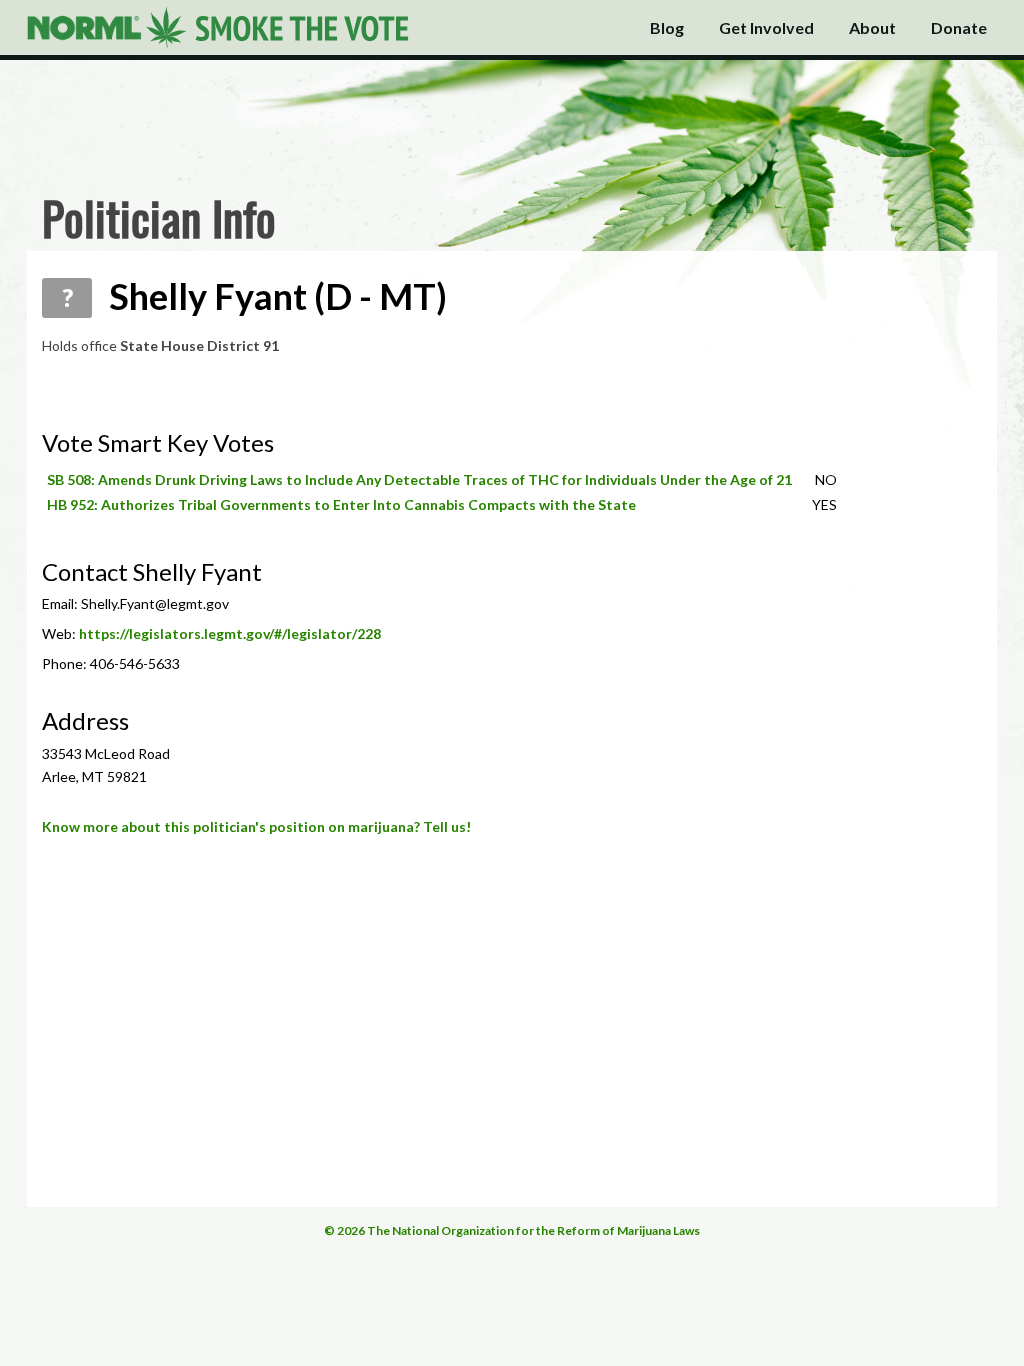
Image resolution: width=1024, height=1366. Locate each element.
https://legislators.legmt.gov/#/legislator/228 (230, 633)
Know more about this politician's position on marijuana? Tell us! (256, 826)
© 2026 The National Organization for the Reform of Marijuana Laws (512, 1230)
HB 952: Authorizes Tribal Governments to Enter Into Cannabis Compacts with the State (341, 504)
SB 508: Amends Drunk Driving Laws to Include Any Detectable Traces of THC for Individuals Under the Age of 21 (419, 479)
